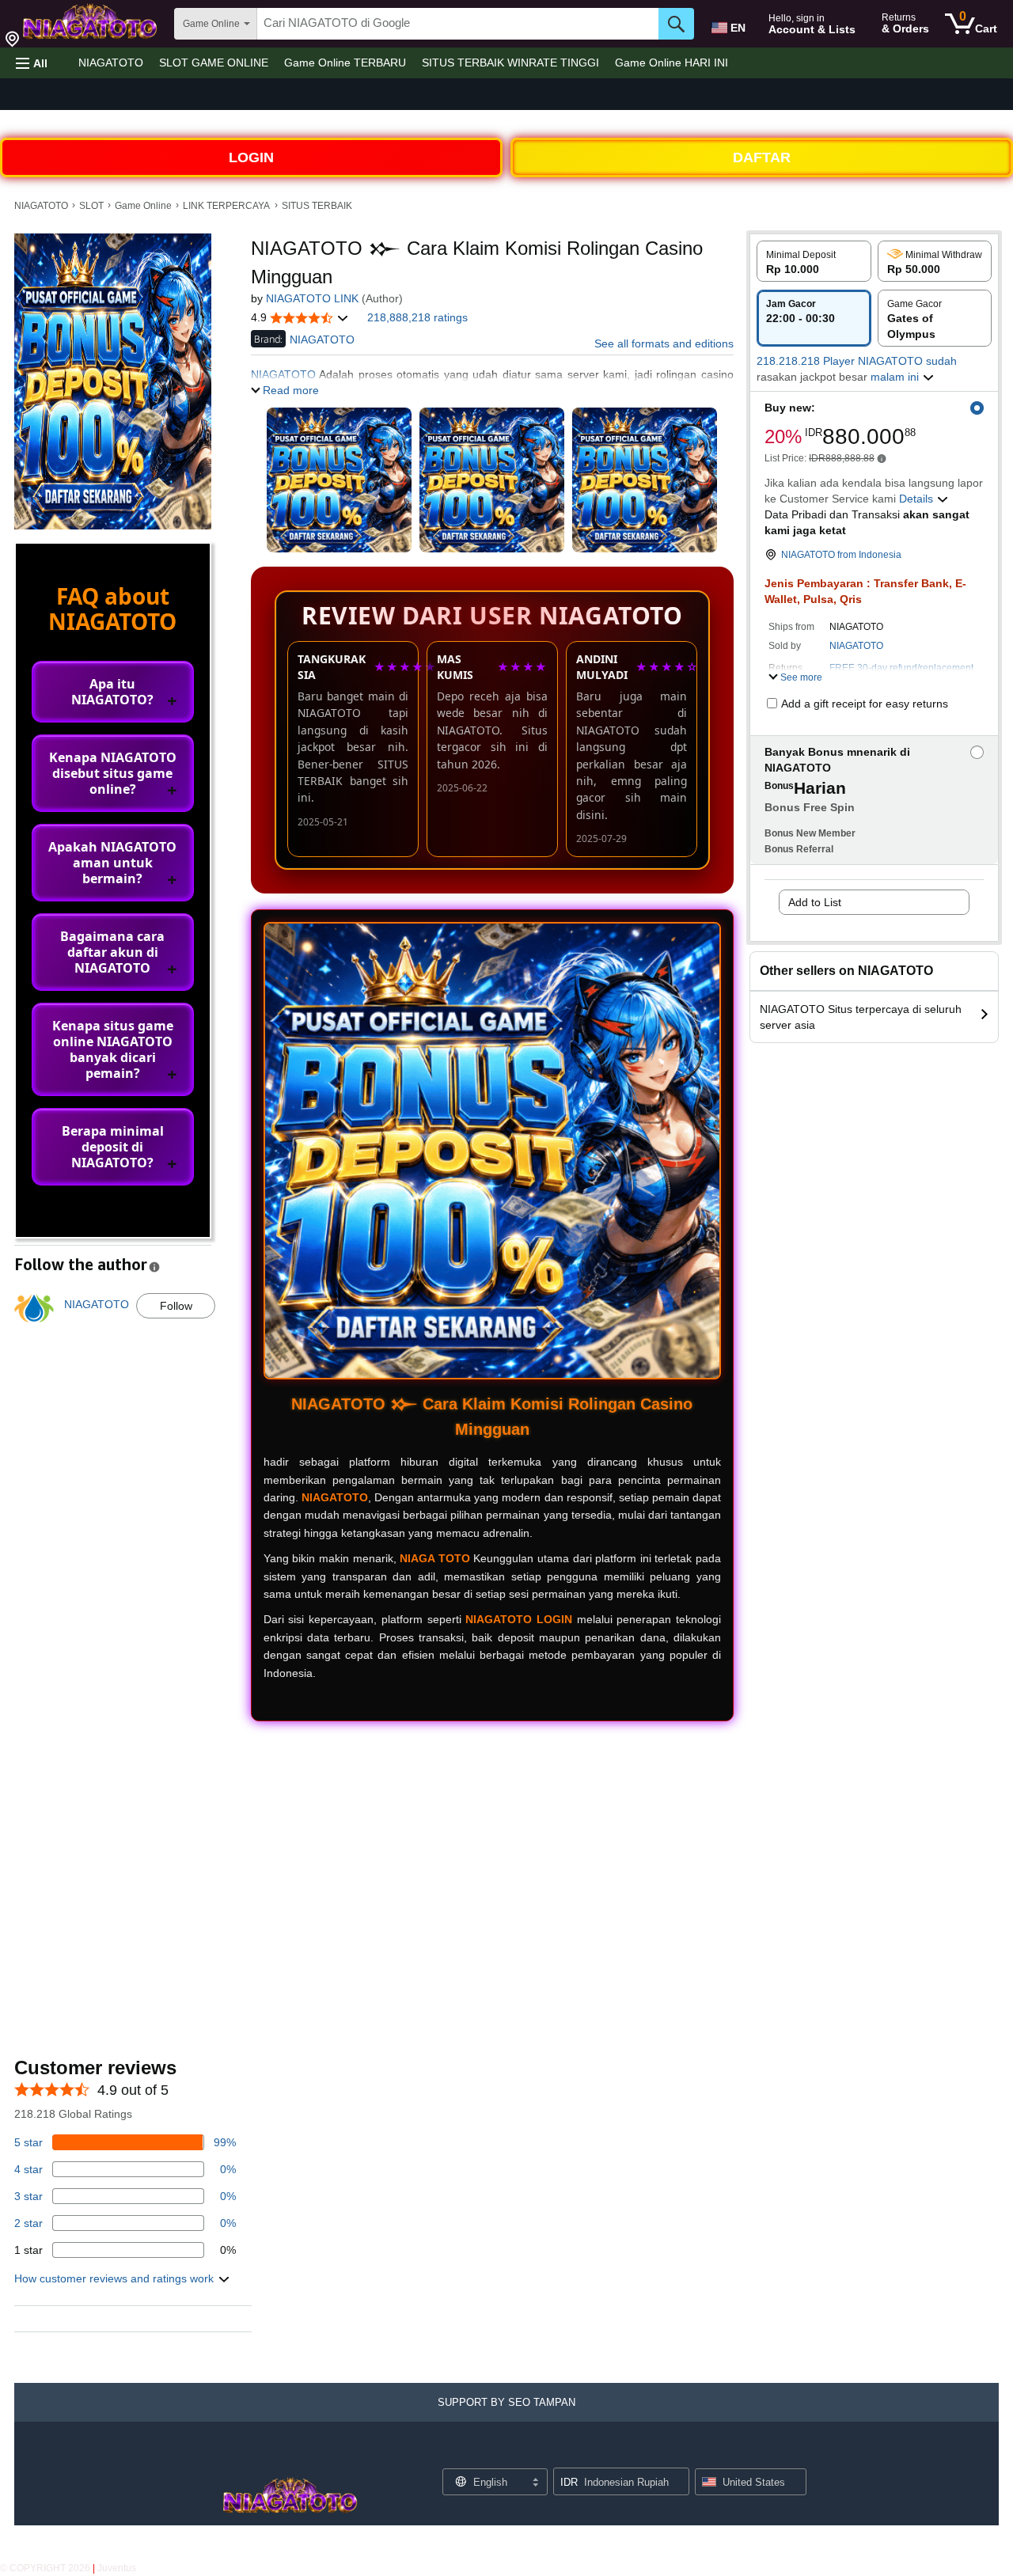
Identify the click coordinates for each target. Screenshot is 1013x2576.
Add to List (815, 902)
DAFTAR (762, 157)
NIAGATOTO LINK (312, 298)
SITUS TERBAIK (317, 206)
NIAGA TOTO (435, 1558)
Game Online (143, 206)
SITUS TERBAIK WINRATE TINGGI (510, 63)
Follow (176, 1306)
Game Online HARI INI (672, 63)
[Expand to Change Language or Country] (535, 2483)
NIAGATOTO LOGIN (519, 1619)
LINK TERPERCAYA (226, 206)
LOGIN (251, 157)
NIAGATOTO (111, 63)
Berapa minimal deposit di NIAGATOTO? (113, 1147)
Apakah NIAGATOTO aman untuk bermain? (112, 863)
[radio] (814, 261)
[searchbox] (458, 24)
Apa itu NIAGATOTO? (112, 692)
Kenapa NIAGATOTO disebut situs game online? (113, 773)
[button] (32, 63)
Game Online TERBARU (345, 63)
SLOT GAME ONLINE (214, 63)
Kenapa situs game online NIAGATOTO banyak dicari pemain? (113, 1049)
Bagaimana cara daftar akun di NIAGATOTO (112, 952)
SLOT (91, 206)
